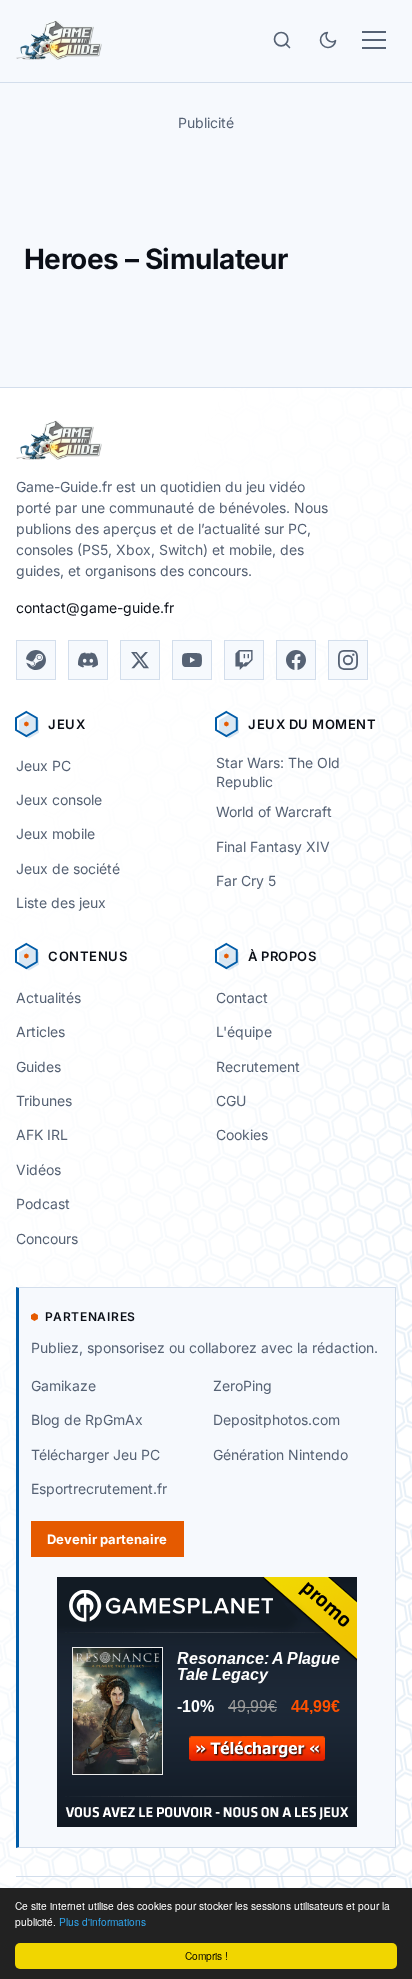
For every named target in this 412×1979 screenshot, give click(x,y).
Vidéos (38, 1169)
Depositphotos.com (276, 1419)
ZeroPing (242, 1385)
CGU (231, 1100)
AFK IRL (42, 1134)
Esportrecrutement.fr (99, 1488)
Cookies (242, 1134)
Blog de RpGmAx (87, 1419)
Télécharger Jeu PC (95, 1454)
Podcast (43, 1203)
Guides (38, 1066)
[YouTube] (192, 660)
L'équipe (244, 1031)
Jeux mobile (55, 833)
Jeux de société (68, 868)
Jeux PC (43, 765)
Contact (242, 997)
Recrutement (258, 1066)
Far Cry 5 (246, 880)
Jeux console (59, 799)
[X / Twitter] (140, 660)
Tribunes (44, 1100)
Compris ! (206, 1955)
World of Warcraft (274, 811)
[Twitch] (244, 660)
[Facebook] (296, 660)
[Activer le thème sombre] (328, 40)
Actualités (48, 997)
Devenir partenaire (107, 1539)
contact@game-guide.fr (95, 607)
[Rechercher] (282, 40)
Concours (47, 1238)
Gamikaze (63, 1385)
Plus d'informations (102, 1921)
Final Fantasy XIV (273, 846)
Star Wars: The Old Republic (278, 772)
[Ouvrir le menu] (374, 40)
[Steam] (36, 660)
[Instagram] (348, 660)
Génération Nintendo (280, 1454)
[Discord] (88, 660)
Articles (40, 1031)
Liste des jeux (61, 902)
